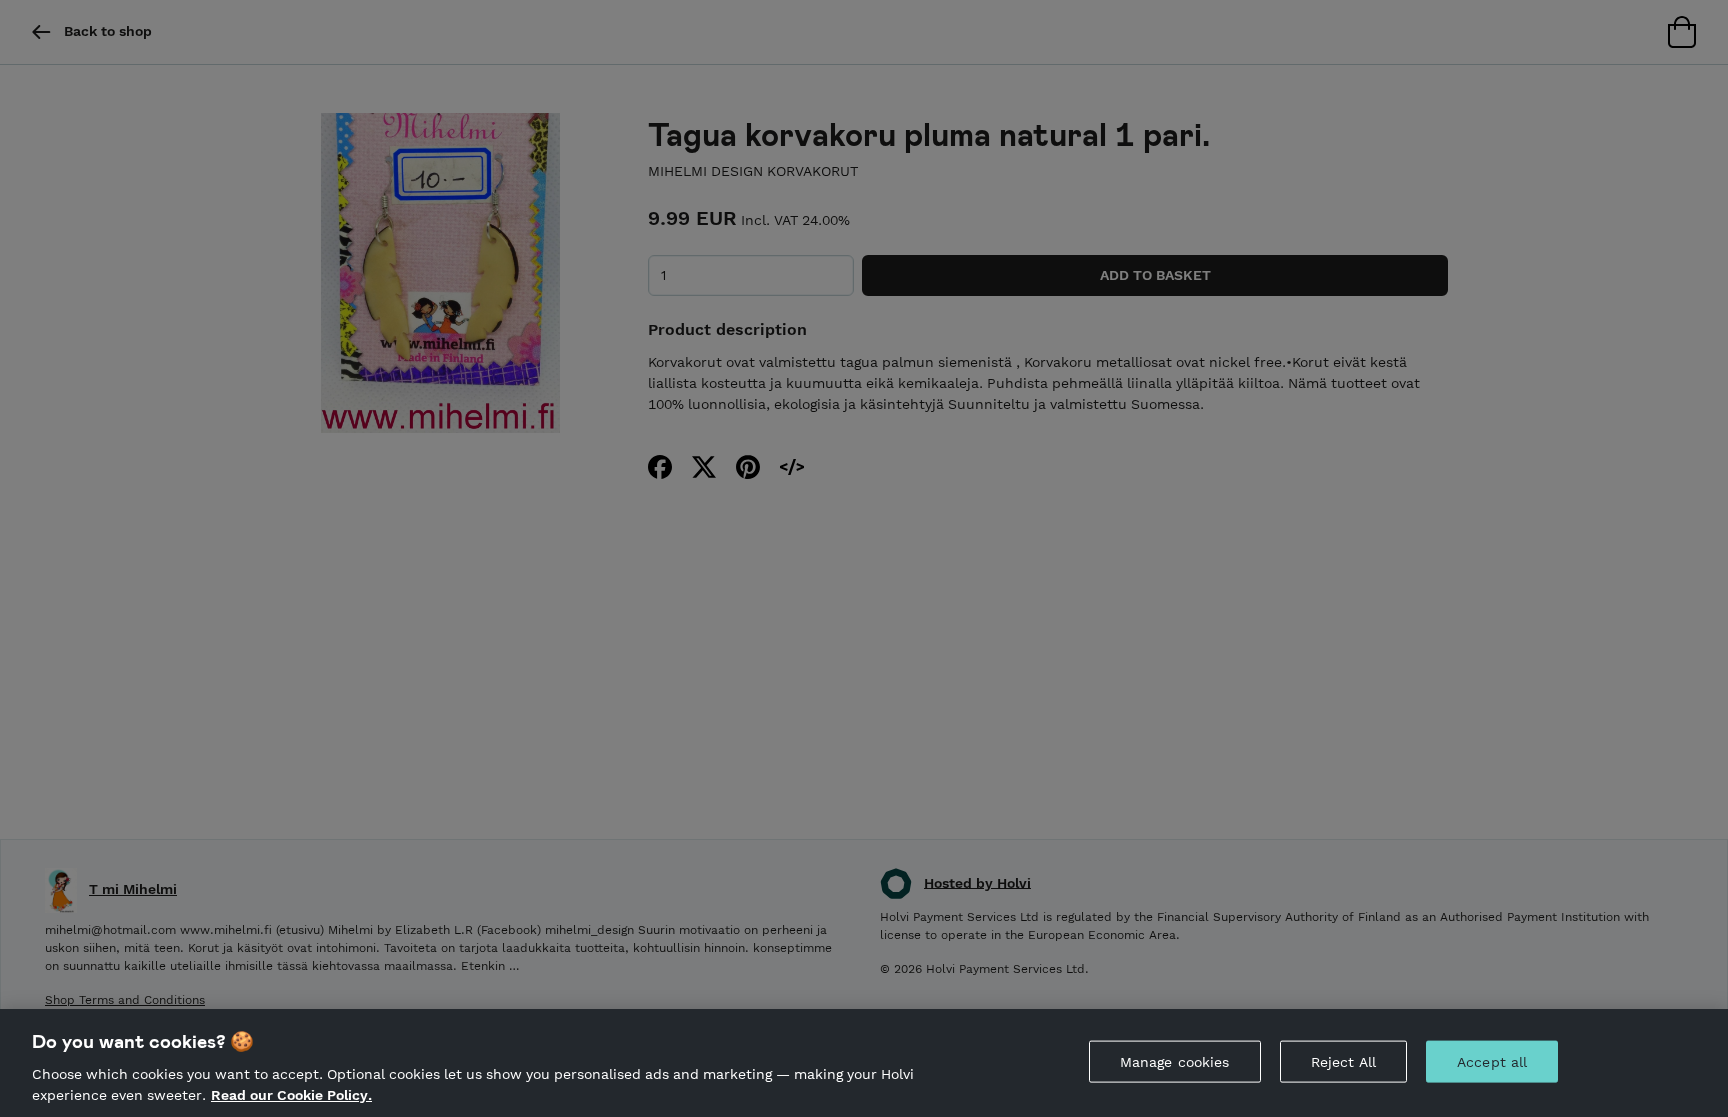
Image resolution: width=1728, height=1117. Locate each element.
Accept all (1492, 1062)
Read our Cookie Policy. (291, 1095)
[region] (864, 1063)
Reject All (1343, 1062)
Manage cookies (1175, 1062)
